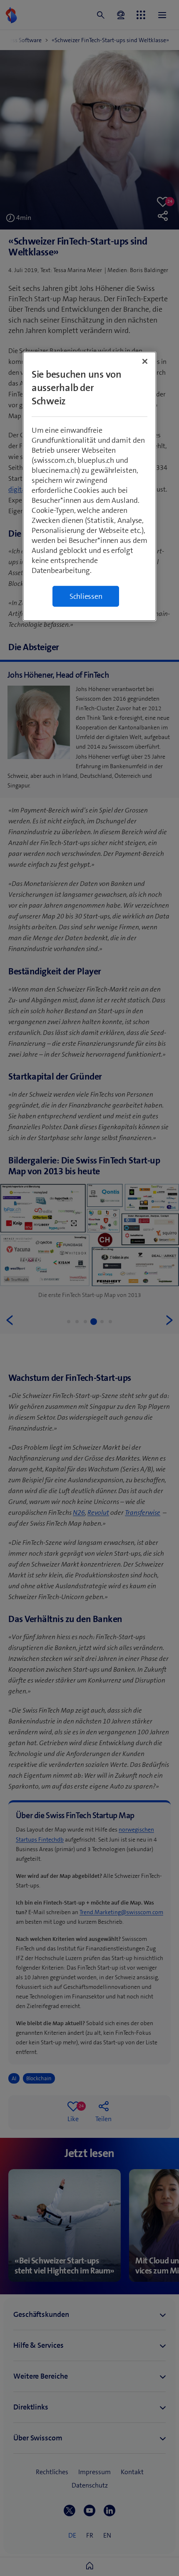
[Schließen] (145, 361)
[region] (90, 486)
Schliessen (86, 596)
